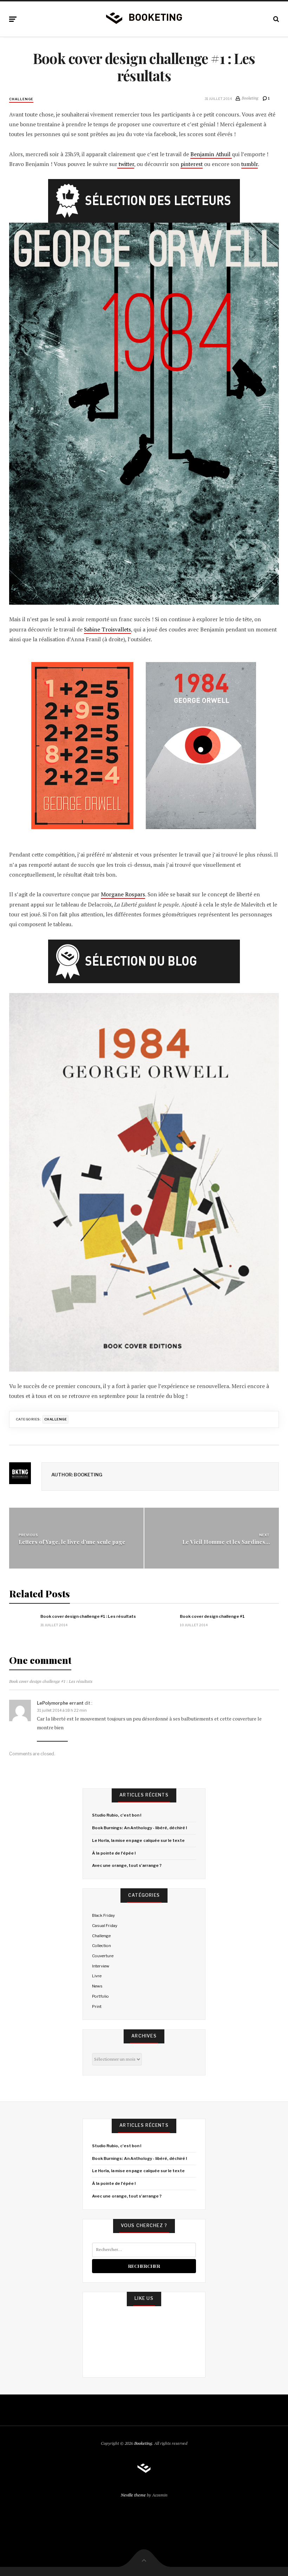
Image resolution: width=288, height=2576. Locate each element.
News (97, 1986)
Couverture (103, 1956)
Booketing (143, 2443)
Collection (102, 1946)
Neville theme (133, 2495)
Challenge (21, 99)
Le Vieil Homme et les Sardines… (226, 1542)
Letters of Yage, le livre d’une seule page (72, 1542)
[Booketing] (144, 18)
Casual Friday (105, 1926)
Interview (101, 1966)
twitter (126, 164)
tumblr (250, 164)
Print (97, 2006)
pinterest (192, 164)
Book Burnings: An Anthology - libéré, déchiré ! (139, 1828)
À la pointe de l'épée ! (114, 1853)
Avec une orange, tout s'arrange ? (127, 1865)
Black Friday (103, 1915)
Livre (97, 1976)
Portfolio (100, 1996)
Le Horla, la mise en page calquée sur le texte (138, 1840)
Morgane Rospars (123, 894)
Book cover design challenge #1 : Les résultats (88, 1616)
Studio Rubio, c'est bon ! (117, 1815)
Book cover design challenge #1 (212, 1616)
